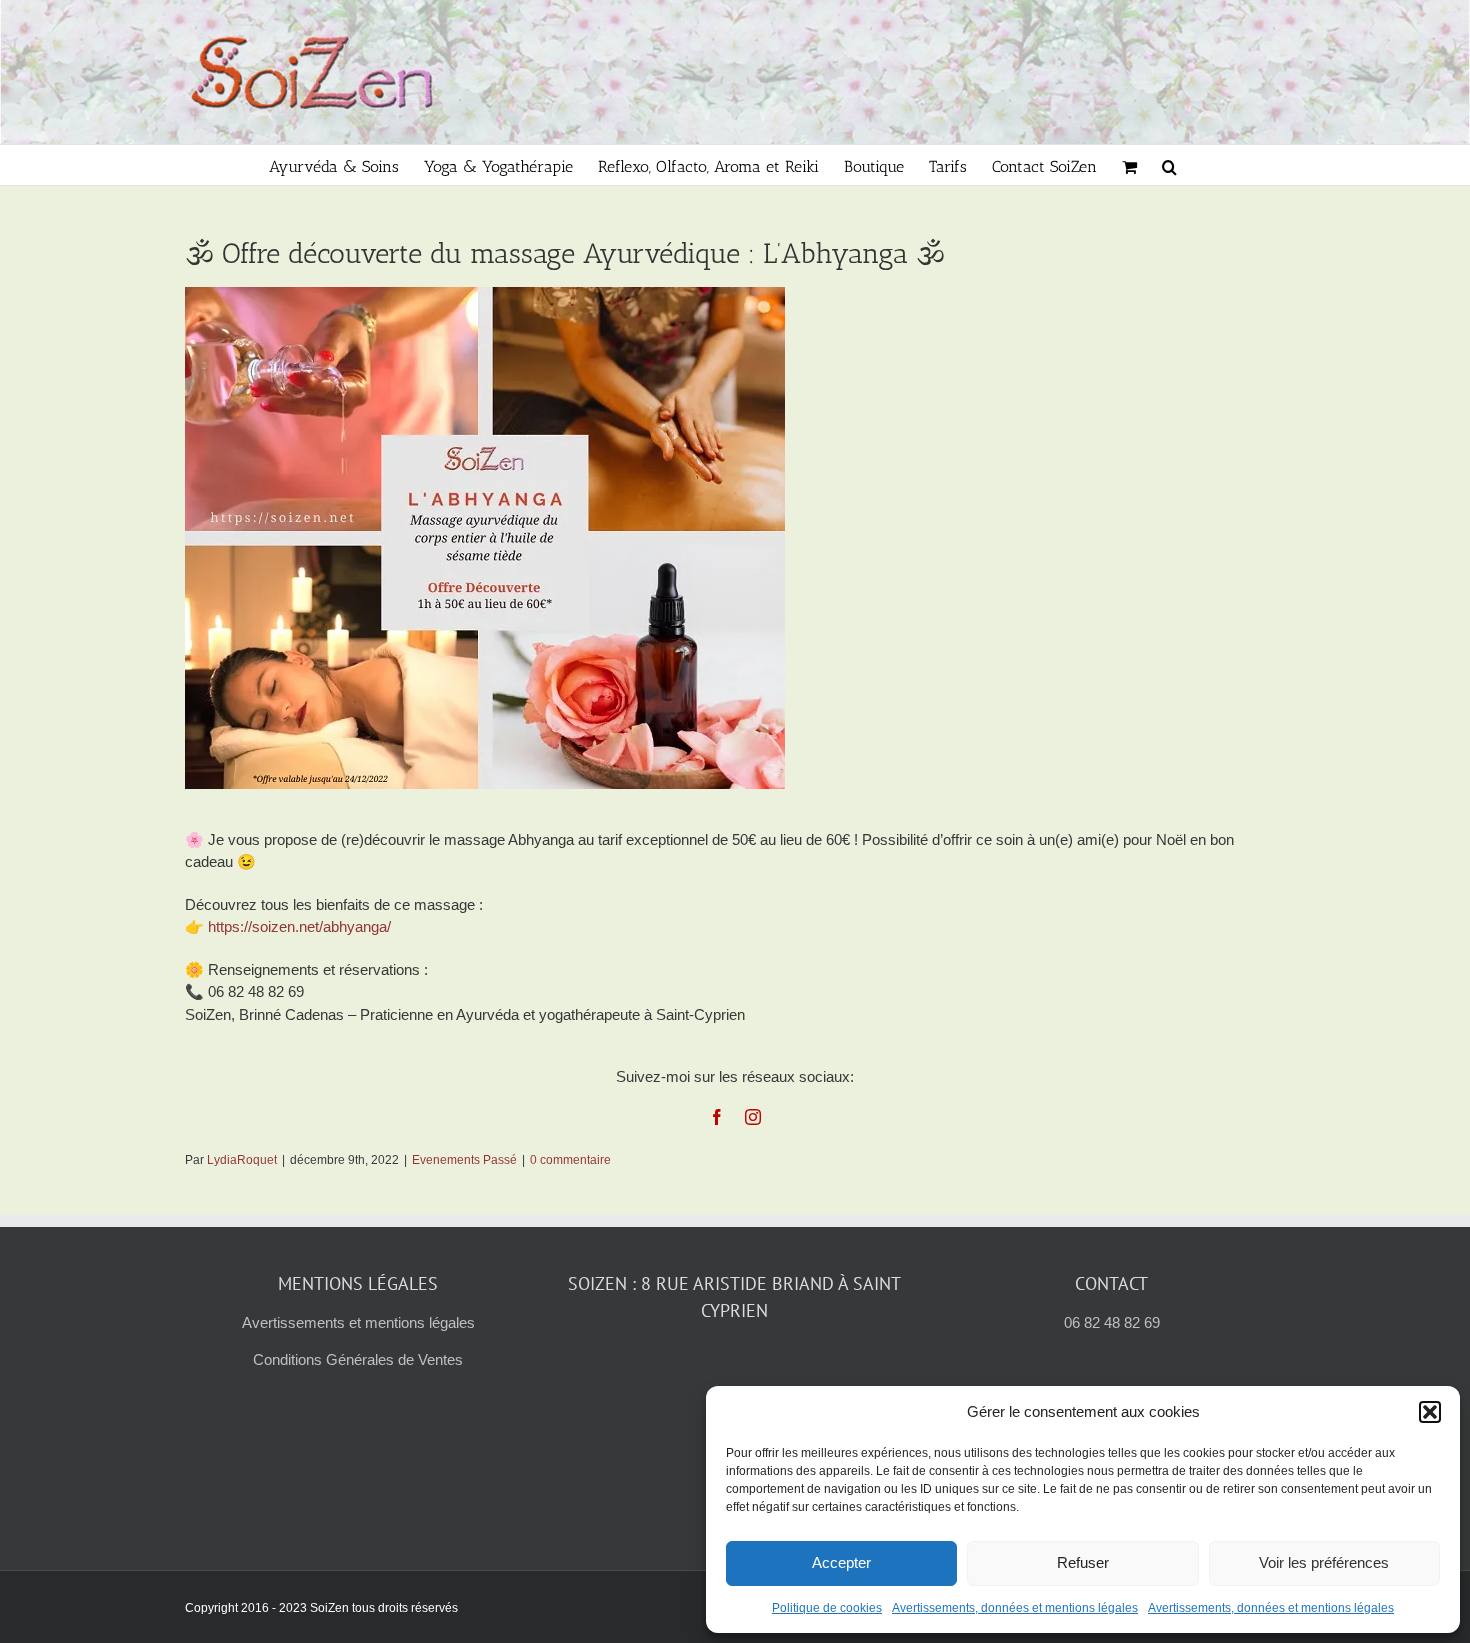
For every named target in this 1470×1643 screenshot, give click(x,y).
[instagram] (753, 1117)
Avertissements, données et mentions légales (1015, 1608)
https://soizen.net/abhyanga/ (299, 926)
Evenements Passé (464, 1160)
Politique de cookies (827, 1608)
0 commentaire (570, 1160)
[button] (1430, 1412)
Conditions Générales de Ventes (358, 1359)
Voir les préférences (1324, 1562)
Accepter (841, 1562)
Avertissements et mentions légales (358, 1322)
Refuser (1083, 1562)
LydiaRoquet (242, 1160)
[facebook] (717, 1117)
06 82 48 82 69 (1112, 1322)
